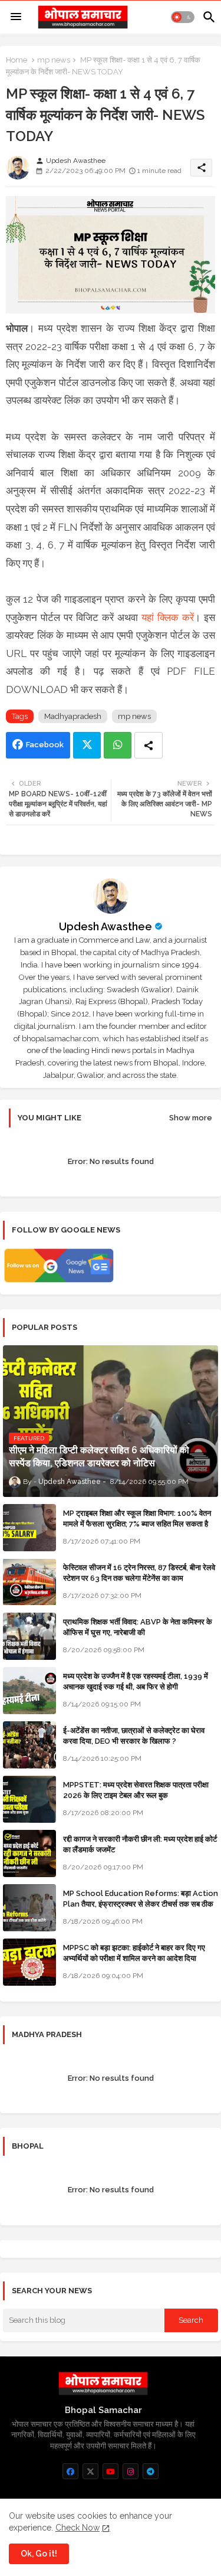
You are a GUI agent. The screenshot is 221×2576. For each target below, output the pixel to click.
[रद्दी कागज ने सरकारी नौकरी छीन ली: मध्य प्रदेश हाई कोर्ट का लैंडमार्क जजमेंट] (29, 1853)
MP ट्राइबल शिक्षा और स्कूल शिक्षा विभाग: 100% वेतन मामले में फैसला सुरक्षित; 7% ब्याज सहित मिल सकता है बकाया (137, 1524)
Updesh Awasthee (105, 926)
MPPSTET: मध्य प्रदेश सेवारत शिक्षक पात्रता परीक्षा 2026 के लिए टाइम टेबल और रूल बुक (136, 1790)
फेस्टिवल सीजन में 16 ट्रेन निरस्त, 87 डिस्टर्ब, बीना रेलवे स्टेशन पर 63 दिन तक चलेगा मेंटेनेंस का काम (139, 1573)
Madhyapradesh (73, 716)
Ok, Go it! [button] (39, 2554)
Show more (191, 1118)
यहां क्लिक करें (168, 617)
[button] (183, 17)
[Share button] (149, 745)
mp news (54, 60)
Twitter (87, 745)
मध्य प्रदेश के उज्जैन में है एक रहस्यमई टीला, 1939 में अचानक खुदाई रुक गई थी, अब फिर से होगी (136, 1681)
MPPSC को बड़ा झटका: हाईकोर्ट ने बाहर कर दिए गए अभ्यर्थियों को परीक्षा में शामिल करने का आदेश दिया (134, 1953)
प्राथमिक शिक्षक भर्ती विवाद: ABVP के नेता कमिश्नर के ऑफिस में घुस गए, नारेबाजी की (138, 1627)
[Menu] (16, 17)
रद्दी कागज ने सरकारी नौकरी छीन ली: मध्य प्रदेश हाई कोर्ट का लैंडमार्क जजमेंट (140, 1844)
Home (17, 60)
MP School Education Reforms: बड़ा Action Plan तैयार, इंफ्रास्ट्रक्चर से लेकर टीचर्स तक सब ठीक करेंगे (141, 1904)
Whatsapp (118, 745)
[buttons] (70, 2471)
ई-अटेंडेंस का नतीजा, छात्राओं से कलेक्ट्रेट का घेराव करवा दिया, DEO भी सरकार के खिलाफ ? (134, 1736)
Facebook (45, 745)
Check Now (77, 2528)
